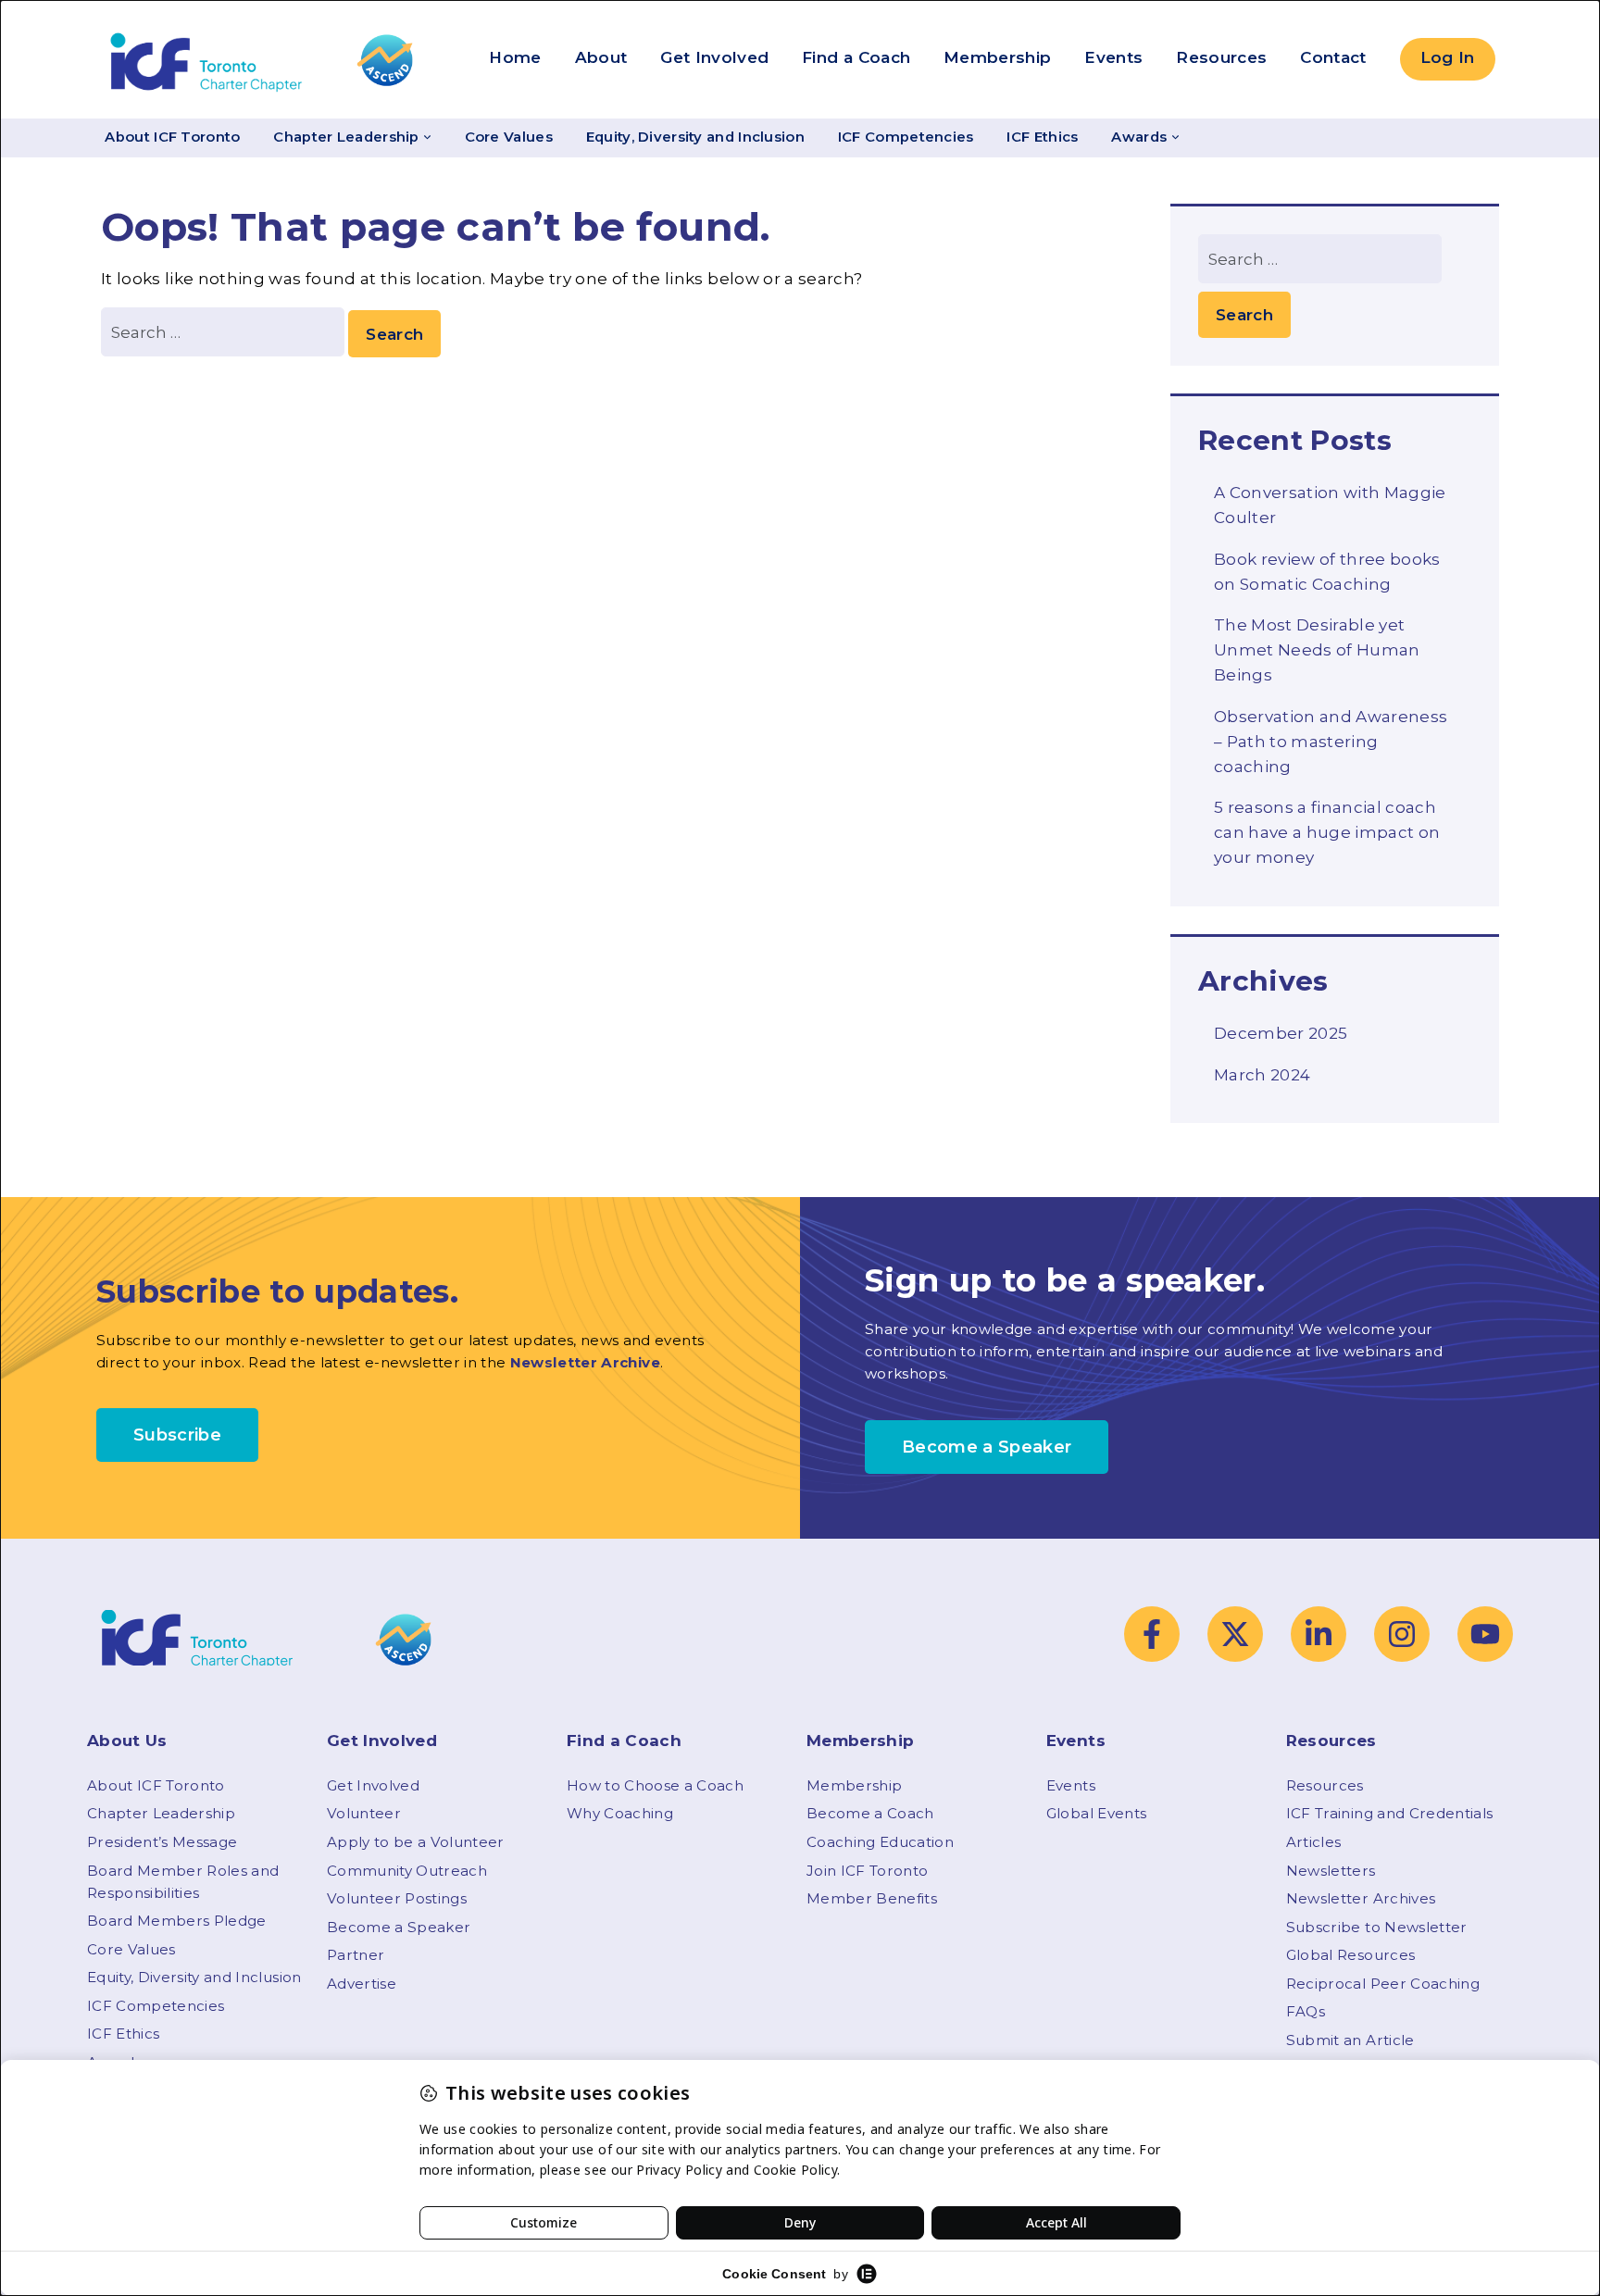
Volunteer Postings (397, 1898)
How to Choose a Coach (655, 1785)
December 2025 (1281, 1033)
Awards (1139, 137)
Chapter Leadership (346, 137)
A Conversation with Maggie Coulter (1330, 505)
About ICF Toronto (172, 137)
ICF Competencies (906, 137)
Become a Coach (870, 1813)
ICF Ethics (1042, 137)
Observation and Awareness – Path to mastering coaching (1331, 742)
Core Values (509, 137)
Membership (997, 57)
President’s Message (162, 1842)
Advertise (362, 1984)
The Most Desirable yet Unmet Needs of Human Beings (1317, 650)
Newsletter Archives (1361, 1898)
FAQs (1306, 2011)
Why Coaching (620, 1813)
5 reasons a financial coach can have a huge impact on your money (1327, 832)
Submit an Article (1350, 2040)
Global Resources (1350, 1955)
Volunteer (364, 1813)
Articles (1314, 1842)
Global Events (1096, 1813)
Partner (356, 1955)
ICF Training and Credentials (1390, 1813)
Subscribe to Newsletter (1377, 1927)
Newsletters (1331, 1871)
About (601, 57)
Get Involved (714, 57)
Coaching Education (880, 1842)
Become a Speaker (399, 1927)
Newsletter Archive (585, 1362)
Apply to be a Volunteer (416, 1842)
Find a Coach (856, 57)
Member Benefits (872, 1898)
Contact (1333, 57)
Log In (1448, 57)
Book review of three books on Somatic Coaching (1327, 572)
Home (515, 57)
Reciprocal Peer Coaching (1383, 1984)
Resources (1221, 57)
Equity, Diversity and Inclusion (695, 137)
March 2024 (1262, 1075)
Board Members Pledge (177, 1921)
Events (1113, 57)
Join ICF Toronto (867, 1871)
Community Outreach (407, 1871)
